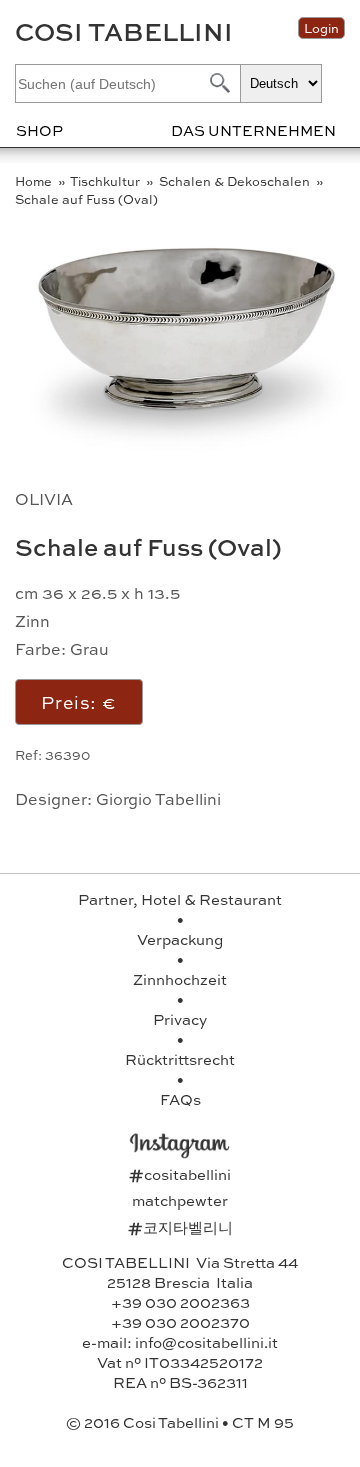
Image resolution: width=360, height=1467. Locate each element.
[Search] (218, 82)
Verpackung (180, 939)
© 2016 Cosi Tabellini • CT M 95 (180, 1422)
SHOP (39, 130)
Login (321, 28)
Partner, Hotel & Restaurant (180, 899)
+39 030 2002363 (180, 1302)
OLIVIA (44, 498)
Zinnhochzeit (180, 979)
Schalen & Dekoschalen (236, 181)
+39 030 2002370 (180, 1322)
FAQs (180, 1099)
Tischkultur (106, 181)
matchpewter (180, 1200)
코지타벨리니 (180, 1227)
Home (35, 181)
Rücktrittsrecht (180, 1059)
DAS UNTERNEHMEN (253, 130)
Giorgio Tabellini (158, 798)
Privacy (180, 1019)
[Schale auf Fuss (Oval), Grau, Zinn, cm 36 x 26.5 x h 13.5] (185, 448)
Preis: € (79, 701)
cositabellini (180, 1174)
